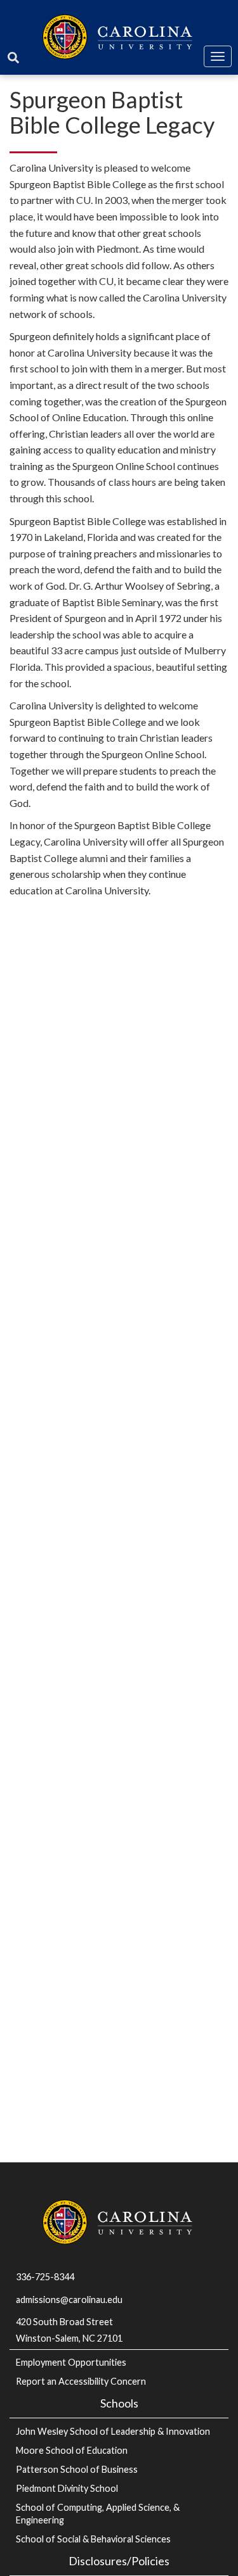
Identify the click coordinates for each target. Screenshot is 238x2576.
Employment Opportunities (71, 2362)
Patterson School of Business (77, 2469)
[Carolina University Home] (119, 35)
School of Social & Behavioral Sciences (93, 2539)
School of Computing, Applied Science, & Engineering (98, 2514)
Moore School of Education (72, 2450)
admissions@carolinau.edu (69, 2300)
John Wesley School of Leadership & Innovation (113, 2431)
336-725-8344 (45, 2277)
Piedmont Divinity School (67, 2488)
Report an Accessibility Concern (81, 2381)
